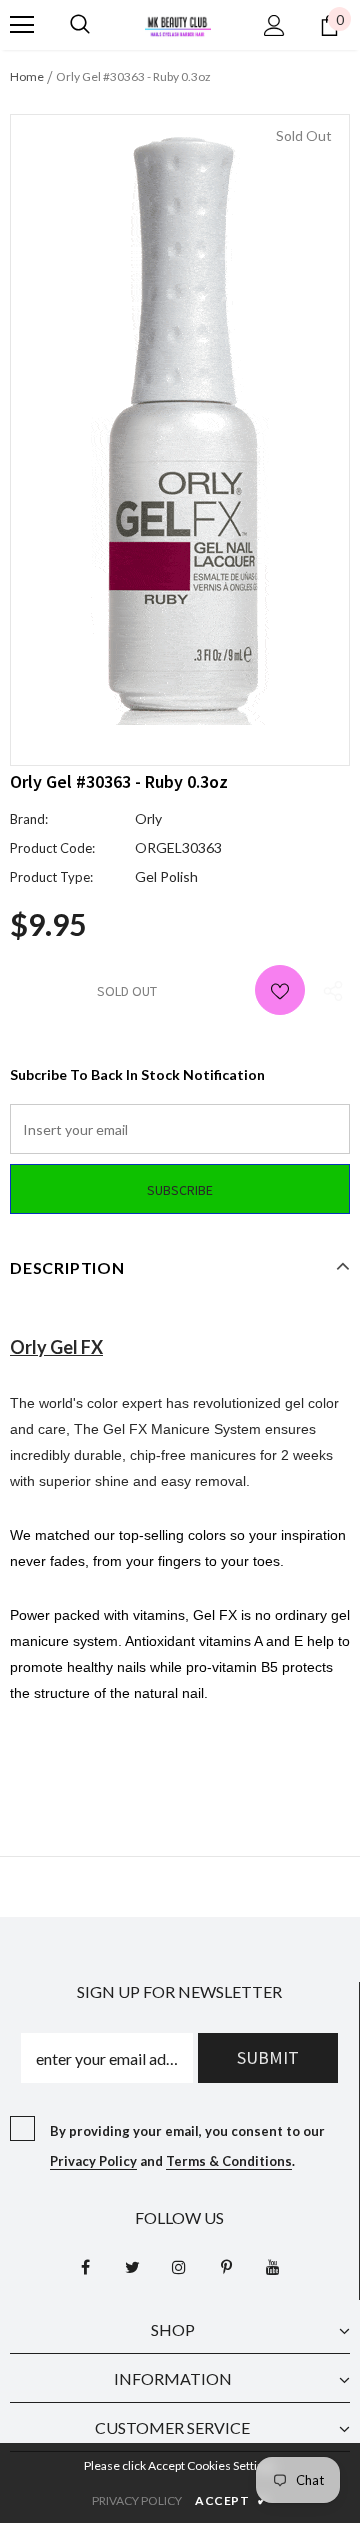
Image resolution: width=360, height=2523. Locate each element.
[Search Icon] (80, 25)
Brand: (29, 819)
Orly (148, 818)
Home (27, 76)
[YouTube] (273, 2267)
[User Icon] (274, 25)
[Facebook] (85, 2267)
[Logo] (178, 24)
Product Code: (52, 848)
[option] (180, 425)
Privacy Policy (93, 2161)
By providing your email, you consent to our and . (187, 2146)
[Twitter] (132, 2267)
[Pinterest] (226, 2267)
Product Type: (51, 877)
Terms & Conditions (229, 2161)
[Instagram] (179, 2267)
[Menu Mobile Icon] (22, 25)
